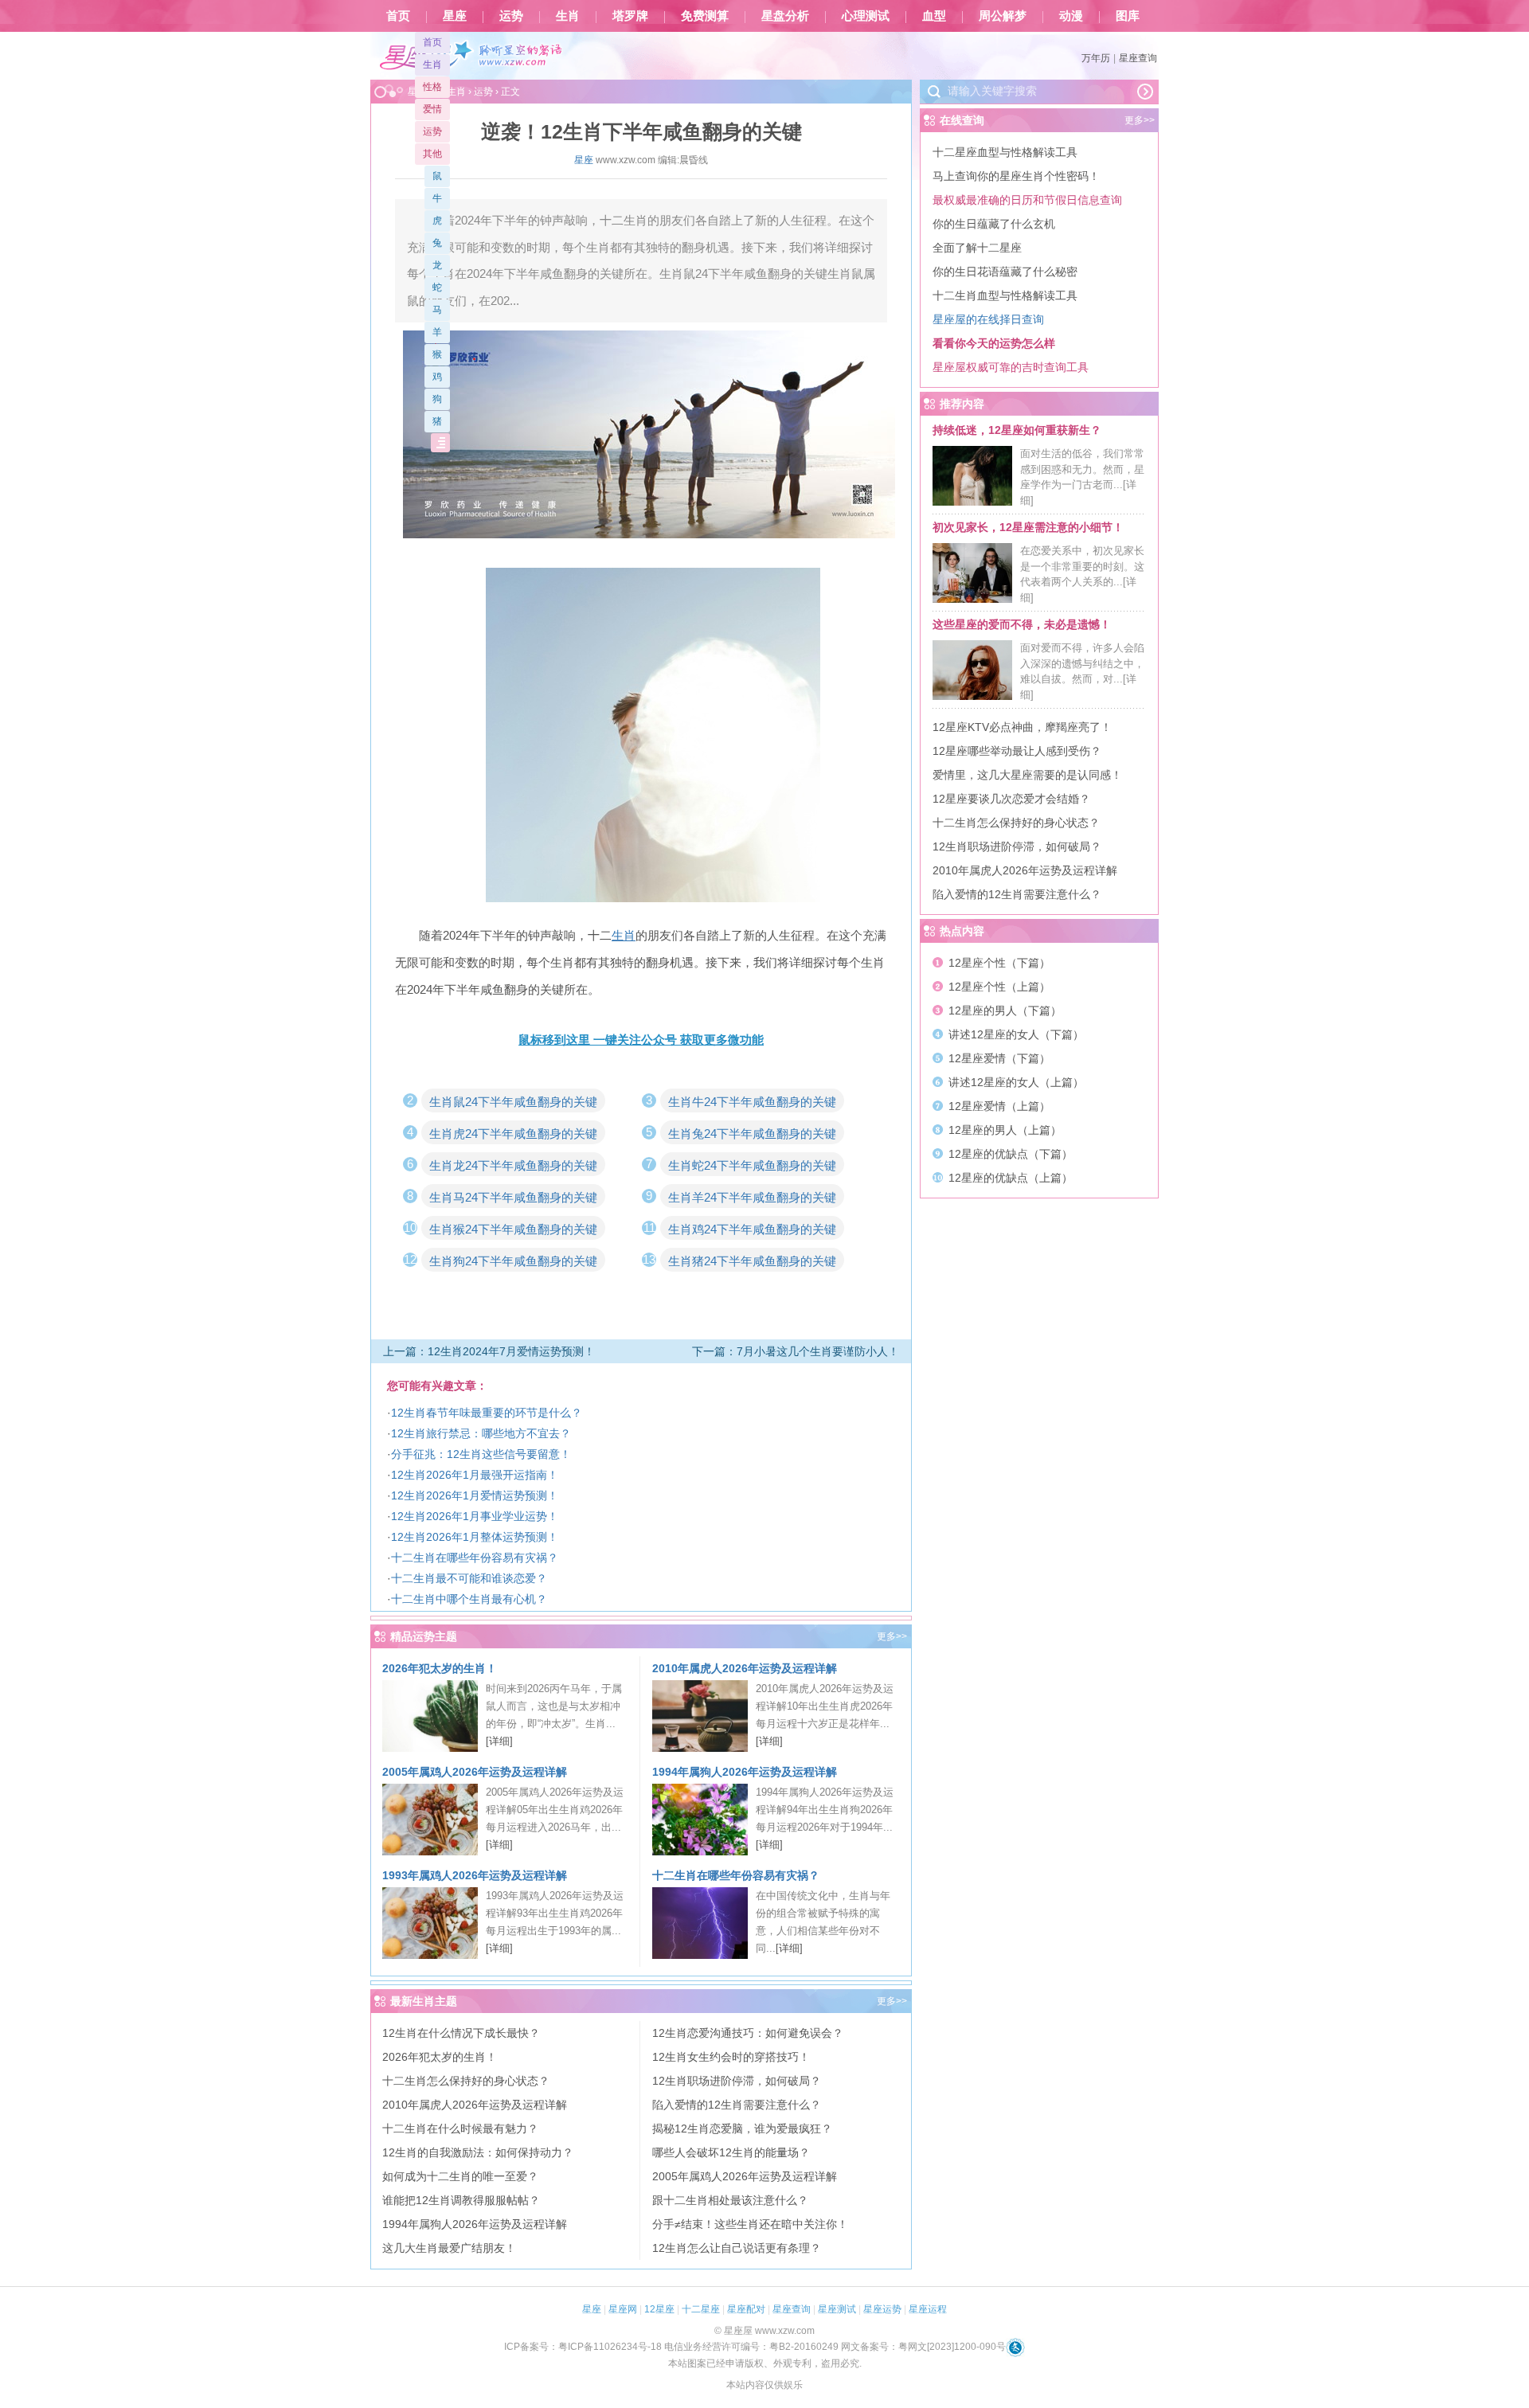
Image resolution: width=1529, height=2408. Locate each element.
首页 (398, 16)
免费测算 (705, 16)
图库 (1128, 16)
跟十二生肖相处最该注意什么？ (730, 2200)
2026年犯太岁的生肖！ (440, 1668)
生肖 (568, 16)
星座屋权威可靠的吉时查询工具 (1011, 367)
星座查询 (1138, 58)
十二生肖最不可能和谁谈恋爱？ (469, 1578)
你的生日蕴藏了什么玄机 (994, 224)
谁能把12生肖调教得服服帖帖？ (461, 2200)
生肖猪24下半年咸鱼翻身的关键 (752, 1261)
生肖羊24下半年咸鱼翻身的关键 (752, 1197)
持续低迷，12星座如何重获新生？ (1017, 430)
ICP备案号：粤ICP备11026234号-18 (583, 2347)
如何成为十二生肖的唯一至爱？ (460, 2176)
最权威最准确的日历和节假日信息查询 (1027, 200)
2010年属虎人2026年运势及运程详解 (745, 1668)
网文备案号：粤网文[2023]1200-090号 (923, 2347)
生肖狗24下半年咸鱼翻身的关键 (513, 1261)
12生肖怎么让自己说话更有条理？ (737, 2248)
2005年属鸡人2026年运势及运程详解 (475, 1772)
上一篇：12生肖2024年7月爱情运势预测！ (489, 1351)
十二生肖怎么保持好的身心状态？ (466, 2081)
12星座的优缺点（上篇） (1011, 1178)
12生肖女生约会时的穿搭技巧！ (731, 2057)
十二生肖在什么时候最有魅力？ (460, 2128)
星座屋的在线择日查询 (988, 319)
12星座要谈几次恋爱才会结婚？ (1011, 799)
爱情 (432, 109)
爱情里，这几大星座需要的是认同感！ (1027, 775)
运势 (511, 16)
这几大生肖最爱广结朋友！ (449, 2248)
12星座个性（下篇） (999, 963)
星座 (455, 16)
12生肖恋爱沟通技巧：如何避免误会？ (748, 2033)
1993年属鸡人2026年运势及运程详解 (475, 1875)
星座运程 (928, 2309)
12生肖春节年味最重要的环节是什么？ (487, 1413)
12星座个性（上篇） (999, 987)
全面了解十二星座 (977, 248)
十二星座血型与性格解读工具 (1005, 152)
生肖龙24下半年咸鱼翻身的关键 (513, 1165)
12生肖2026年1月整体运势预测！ (475, 1537)
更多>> (892, 1636)
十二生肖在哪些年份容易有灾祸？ (475, 1558)
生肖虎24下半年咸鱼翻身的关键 (513, 1134)
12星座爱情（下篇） (999, 1058)
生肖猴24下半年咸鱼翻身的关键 (513, 1229)
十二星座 (701, 2309)
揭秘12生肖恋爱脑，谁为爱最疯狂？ (742, 2128)
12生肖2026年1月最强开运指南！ (475, 1475)
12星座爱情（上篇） (999, 1106)
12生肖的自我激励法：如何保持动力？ (478, 2152)
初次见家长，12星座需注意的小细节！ (1028, 527)
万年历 (1096, 58)
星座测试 (837, 2309)
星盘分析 (785, 16)
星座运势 (882, 2309)
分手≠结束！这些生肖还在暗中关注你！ (750, 2224)
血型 (934, 16)
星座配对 (746, 2309)
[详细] (499, 1741)
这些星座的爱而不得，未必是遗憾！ (1022, 624)
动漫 (1071, 16)
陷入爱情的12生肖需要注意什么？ (737, 2105)
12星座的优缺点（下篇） (1011, 1154)
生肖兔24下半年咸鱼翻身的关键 (752, 1134)
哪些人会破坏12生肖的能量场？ (731, 2152)
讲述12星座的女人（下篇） (1016, 1034)
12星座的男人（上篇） (1005, 1130)
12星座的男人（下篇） (1005, 1010)
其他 (432, 154)
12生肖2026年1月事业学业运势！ (475, 1516)
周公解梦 (1003, 16)
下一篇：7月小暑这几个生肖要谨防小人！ (796, 1351)
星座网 (623, 2309)
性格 (432, 87)
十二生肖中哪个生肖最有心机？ (469, 1599)
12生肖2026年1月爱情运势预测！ (475, 1495)
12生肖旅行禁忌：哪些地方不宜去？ (481, 1433)
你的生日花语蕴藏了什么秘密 (1005, 272)
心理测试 (866, 16)
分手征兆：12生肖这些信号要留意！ (481, 1454)
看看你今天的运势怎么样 (994, 343)
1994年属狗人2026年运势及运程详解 (745, 1772)
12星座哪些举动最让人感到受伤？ (1017, 751)
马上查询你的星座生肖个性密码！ (1016, 176)
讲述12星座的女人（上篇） (1016, 1082)
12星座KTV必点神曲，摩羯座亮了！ (1022, 727)
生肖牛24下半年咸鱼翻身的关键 (752, 1102)
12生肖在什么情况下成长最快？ (461, 2033)
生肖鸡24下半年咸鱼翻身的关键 (752, 1229)
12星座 (659, 2309)
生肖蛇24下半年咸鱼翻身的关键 (752, 1165)
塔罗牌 (630, 16)
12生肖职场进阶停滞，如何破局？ (737, 2081)
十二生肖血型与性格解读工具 (1005, 295)
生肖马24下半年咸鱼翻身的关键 (513, 1197)
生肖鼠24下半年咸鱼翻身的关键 (513, 1102)
